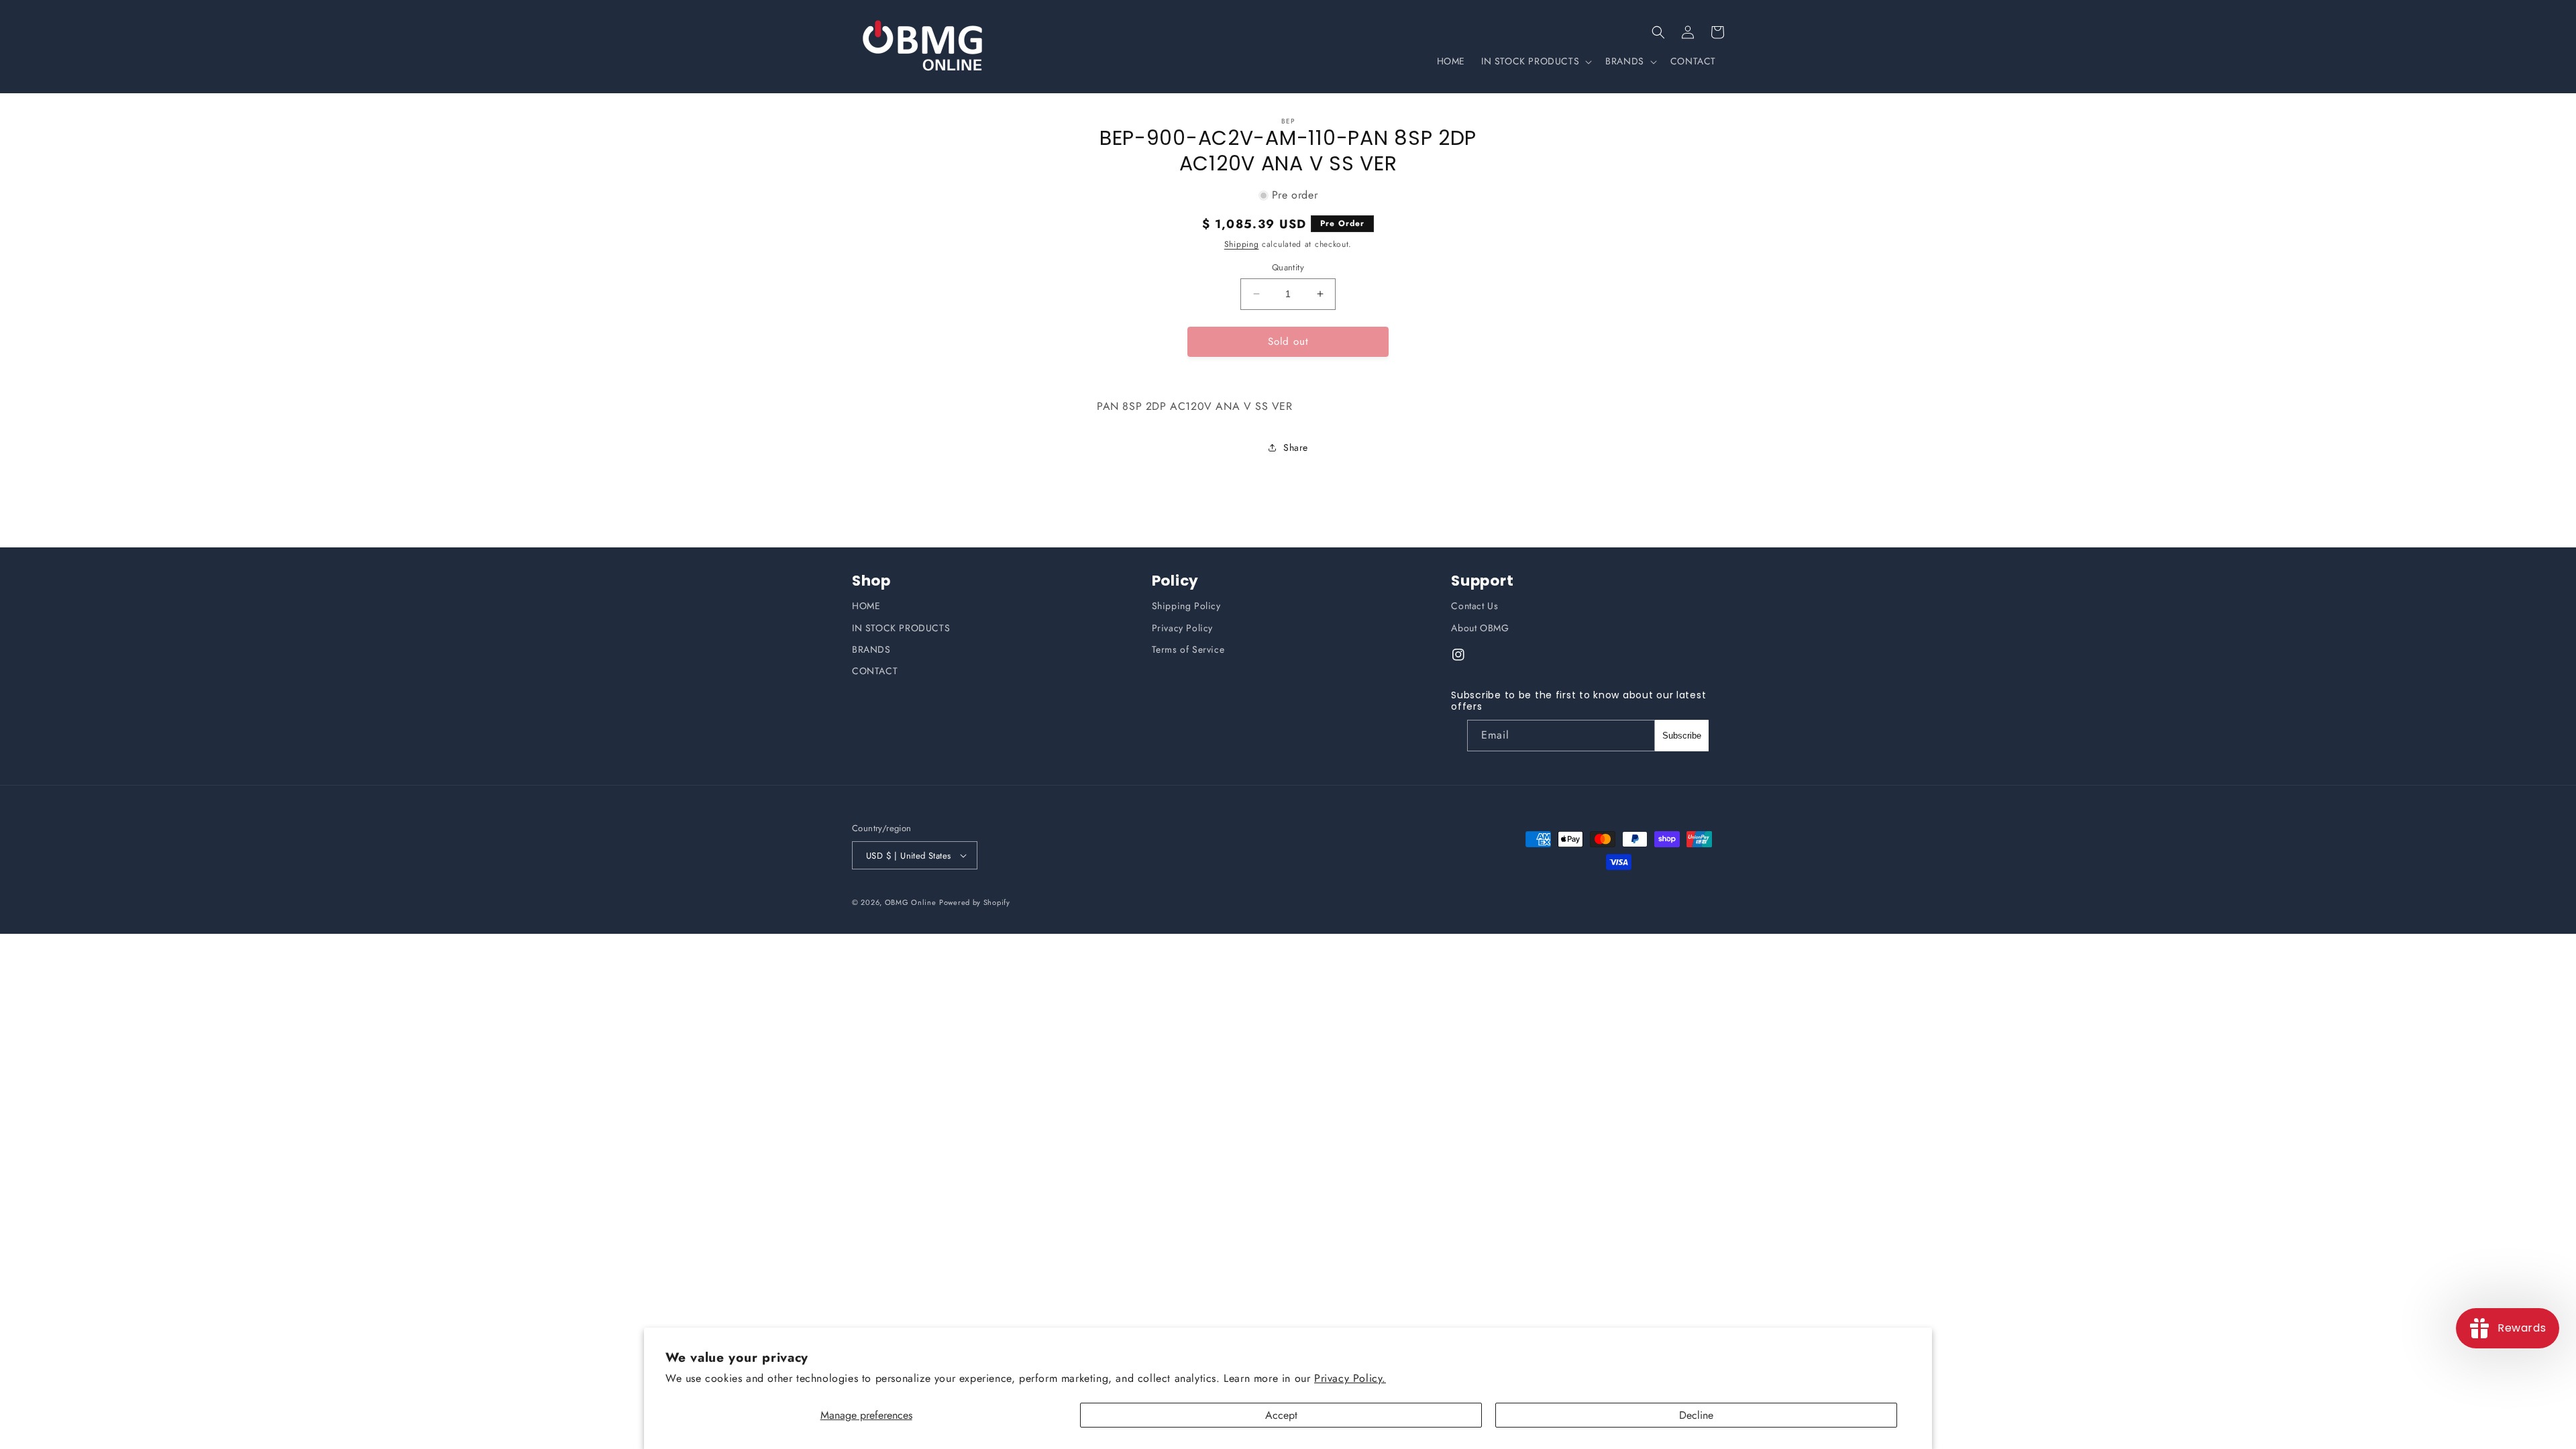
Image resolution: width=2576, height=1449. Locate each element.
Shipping (1242, 244)
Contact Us (1474, 606)
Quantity (1288, 267)
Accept (1281, 1415)
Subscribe (1682, 736)
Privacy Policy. (1350, 1378)
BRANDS (871, 649)
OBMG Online (911, 902)
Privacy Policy (1182, 628)
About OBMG (1480, 628)
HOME (866, 606)
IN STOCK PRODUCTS (901, 628)
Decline (1696, 1415)
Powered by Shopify (975, 902)
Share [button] (1296, 447)
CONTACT (875, 671)
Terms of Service (1188, 649)
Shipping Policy (1186, 606)
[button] (1658, 32)
